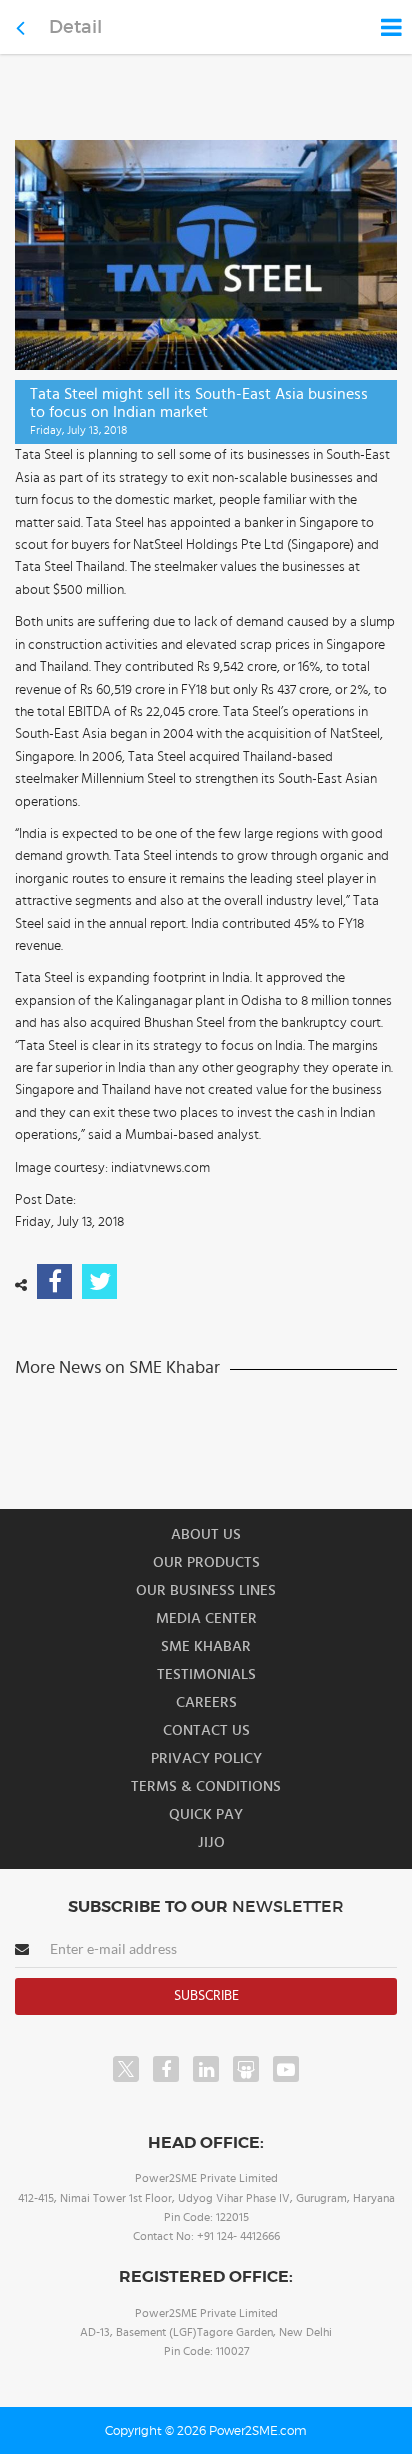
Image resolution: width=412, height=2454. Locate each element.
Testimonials (206, 1674)
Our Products (206, 1562)
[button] (206, 1227)
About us (206, 1534)
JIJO (211, 1842)
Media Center (206, 1618)
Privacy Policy (206, 1758)
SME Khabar (206, 1646)
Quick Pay (206, 1814)
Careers (206, 1702)
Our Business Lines (206, 1590)
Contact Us (206, 1730)
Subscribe (206, 1996)
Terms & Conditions (206, 1786)
